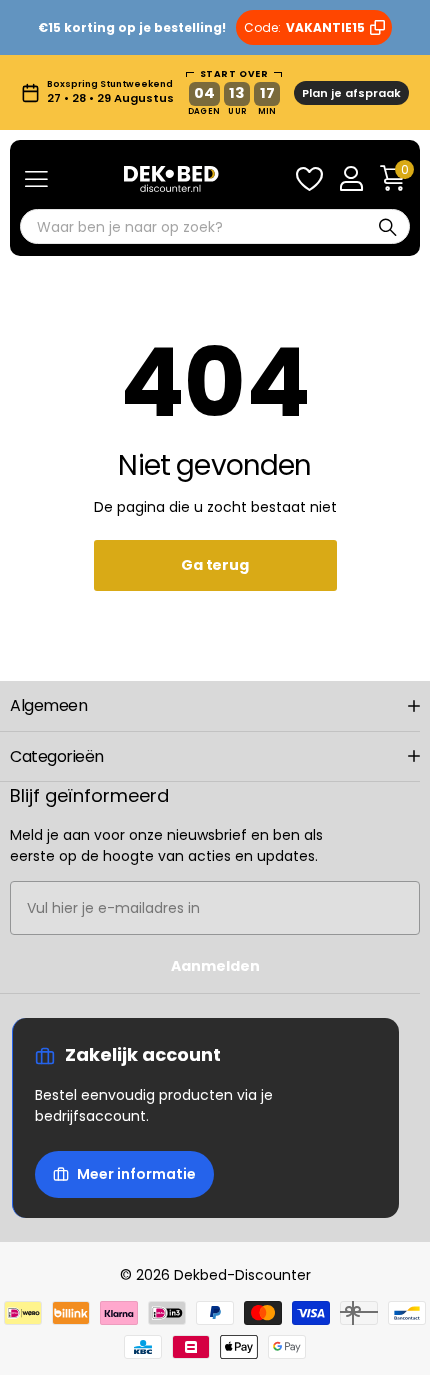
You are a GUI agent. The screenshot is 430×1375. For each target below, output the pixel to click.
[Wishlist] (309, 179)
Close (215, 706)
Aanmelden (215, 966)
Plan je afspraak (351, 93)
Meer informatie (136, 1174)
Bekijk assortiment (36, 179)
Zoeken (388, 226)
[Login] (351, 179)
